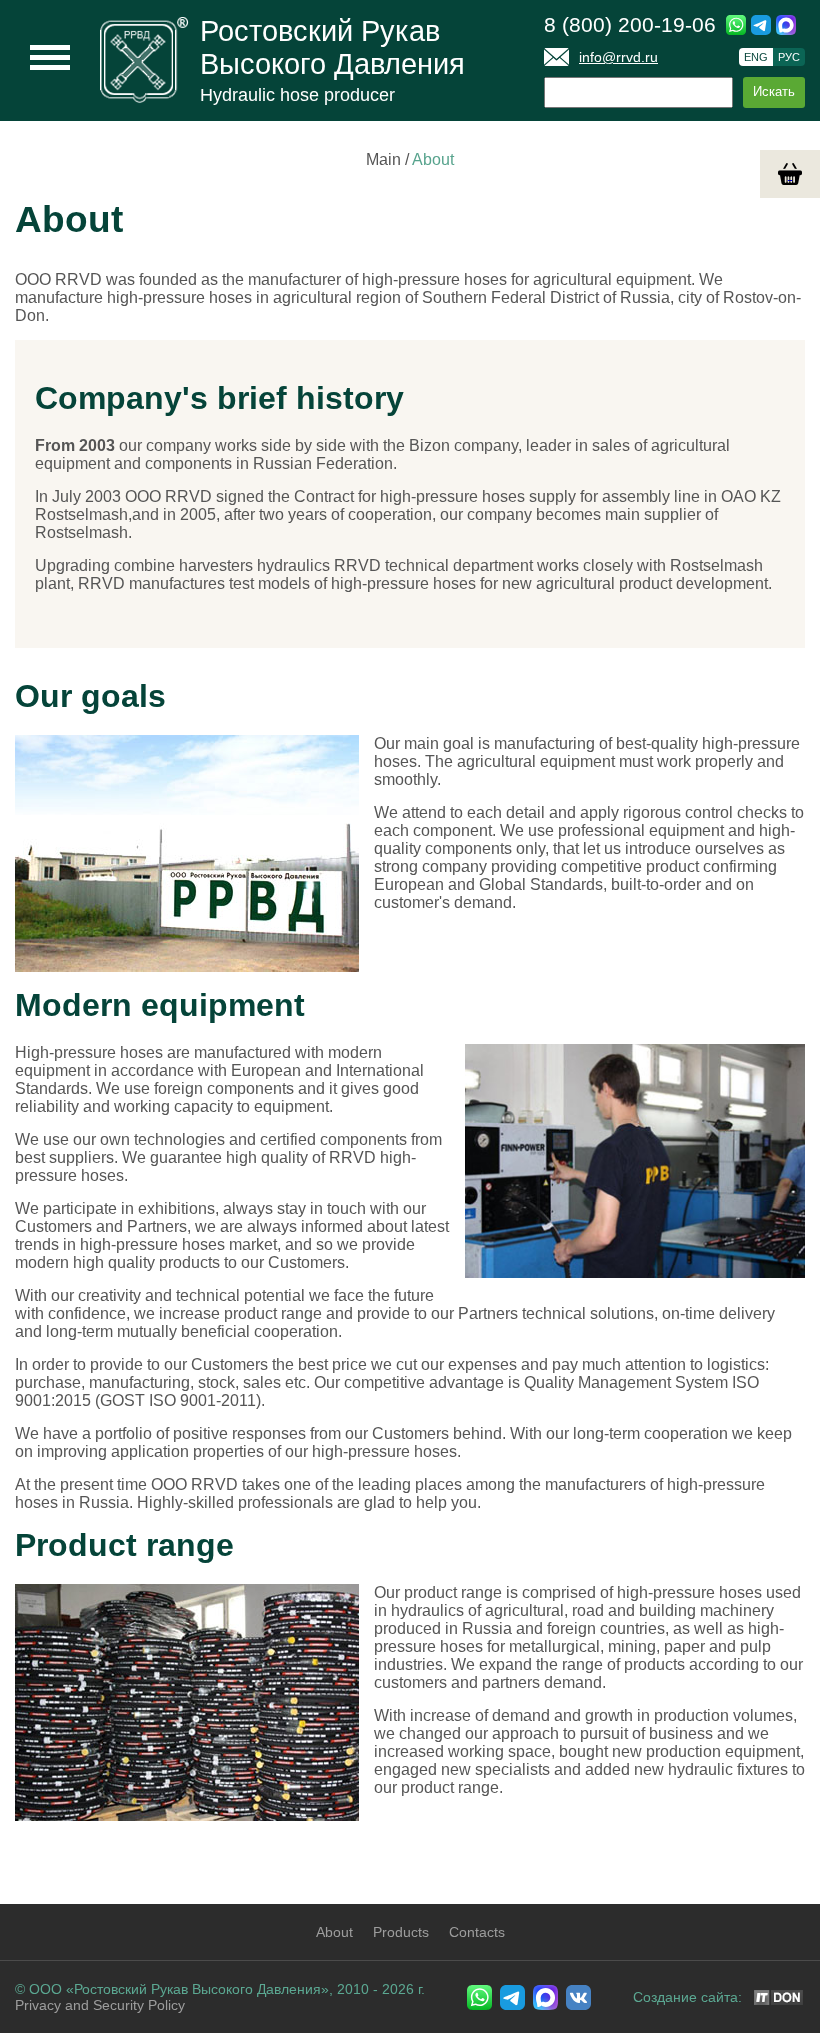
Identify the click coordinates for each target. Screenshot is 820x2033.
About (334, 1932)
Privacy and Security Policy (100, 2005)
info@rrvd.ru (618, 57)
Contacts (477, 1932)
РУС (789, 57)
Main (383, 159)
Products (401, 1932)
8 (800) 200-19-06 (630, 24)
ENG (756, 57)
